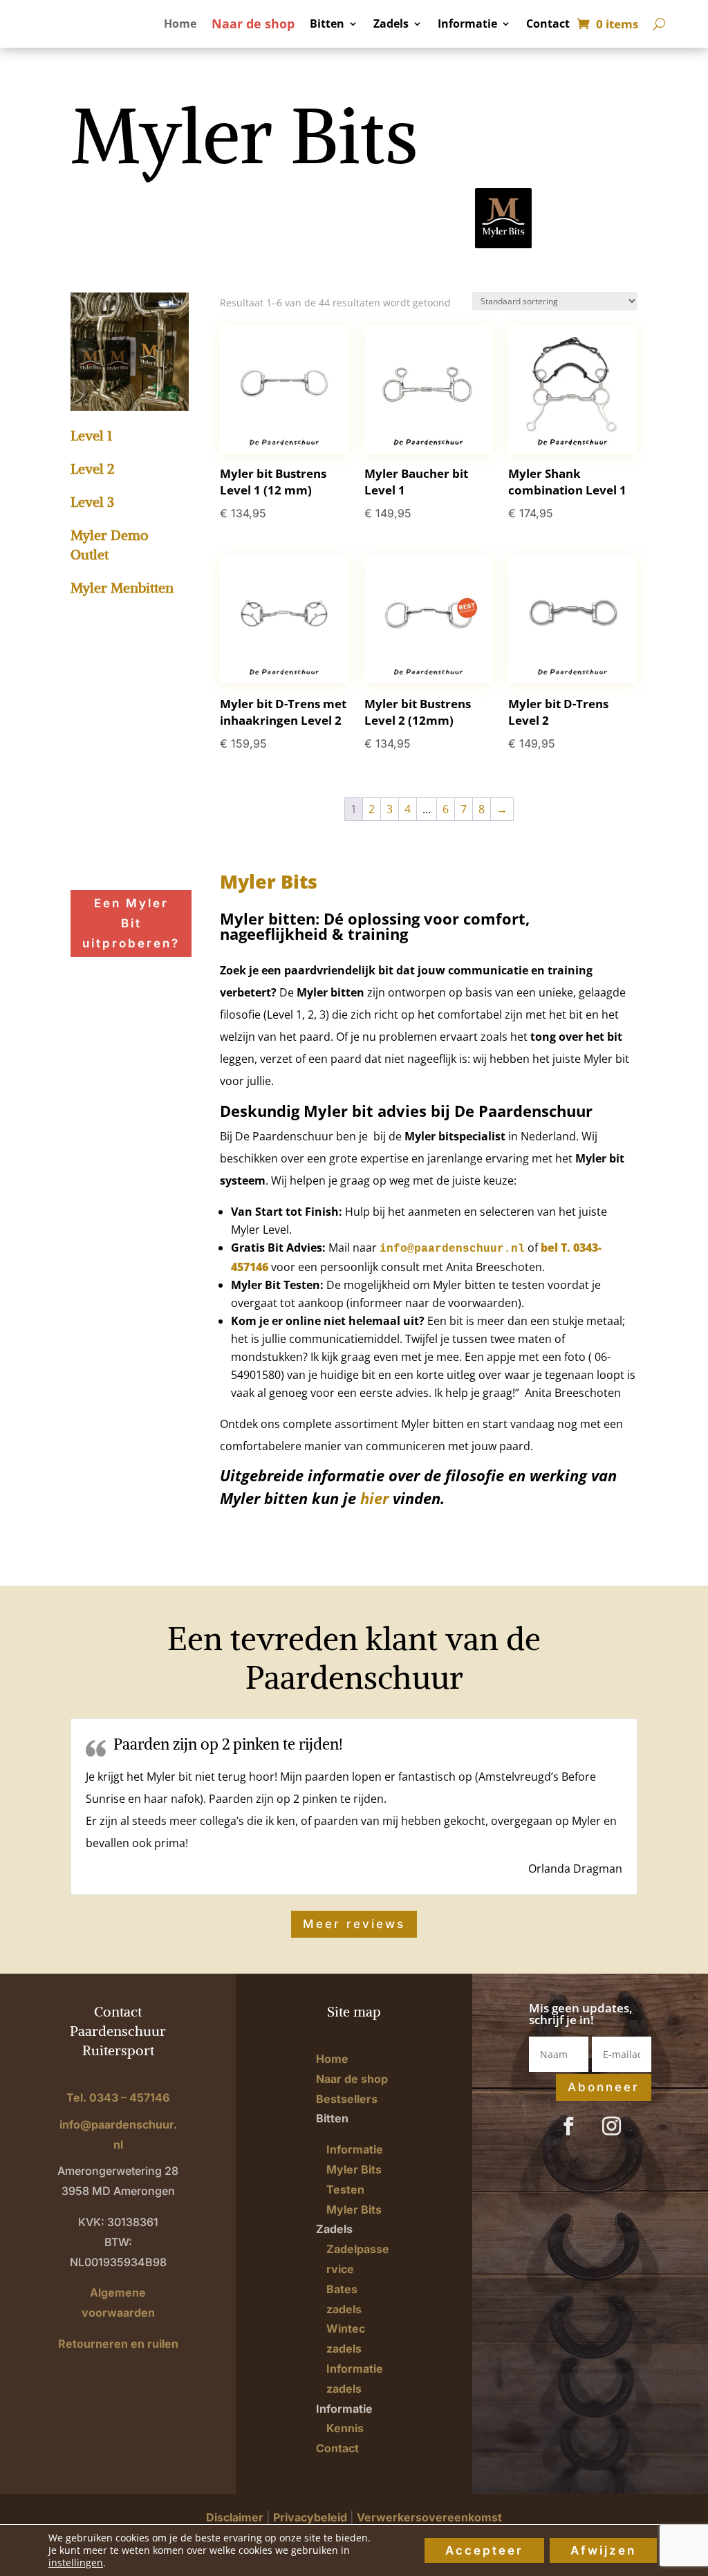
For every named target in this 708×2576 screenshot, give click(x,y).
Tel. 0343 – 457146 (118, 2097)
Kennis (345, 2428)
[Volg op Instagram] (611, 2126)
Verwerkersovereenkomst (429, 2517)
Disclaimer (235, 2517)
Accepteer (484, 2550)
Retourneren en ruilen (118, 2344)
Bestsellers (347, 2099)
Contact (548, 25)
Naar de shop (253, 25)
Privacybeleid (310, 2517)
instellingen (76, 2563)
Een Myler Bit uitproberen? (131, 923)
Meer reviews (354, 1924)
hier (374, 1498)
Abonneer (604, 2087)
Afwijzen (603, 2550)
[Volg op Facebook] (568, 2126)
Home (180, 25)
